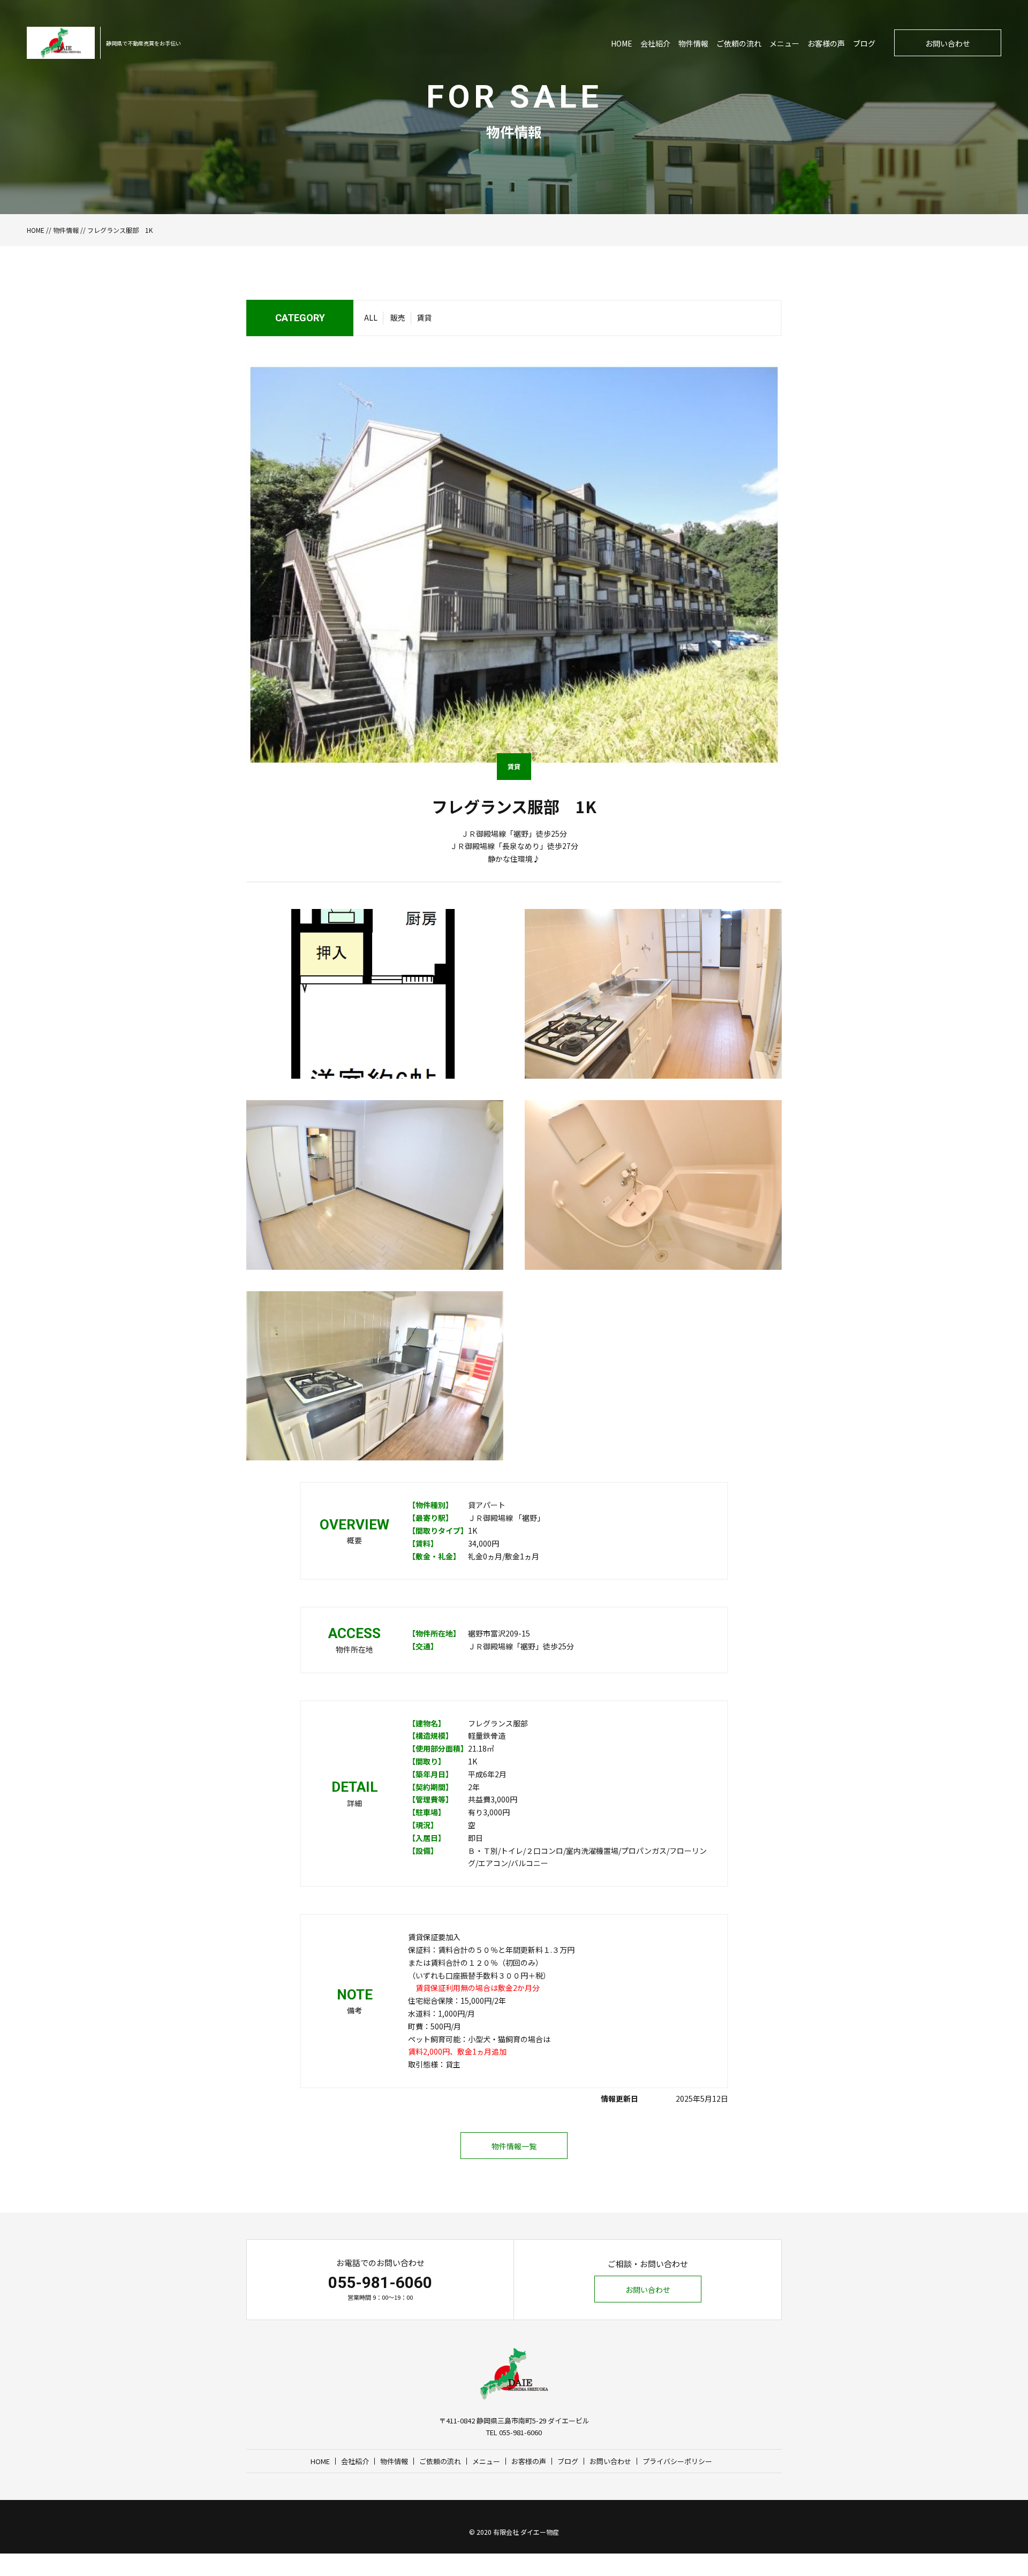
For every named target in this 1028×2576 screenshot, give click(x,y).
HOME (622, 43)
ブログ (864, 43)
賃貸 (424, 317)
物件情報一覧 (514, 2146)
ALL (371, 317)
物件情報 (693, 43)
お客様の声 (826, 43)
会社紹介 (655, 43)
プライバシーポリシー (677, 2461)
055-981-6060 (380, 2282)
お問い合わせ (948, 43)
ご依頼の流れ (739, 43)
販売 (398, 317)
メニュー (784, 43)
